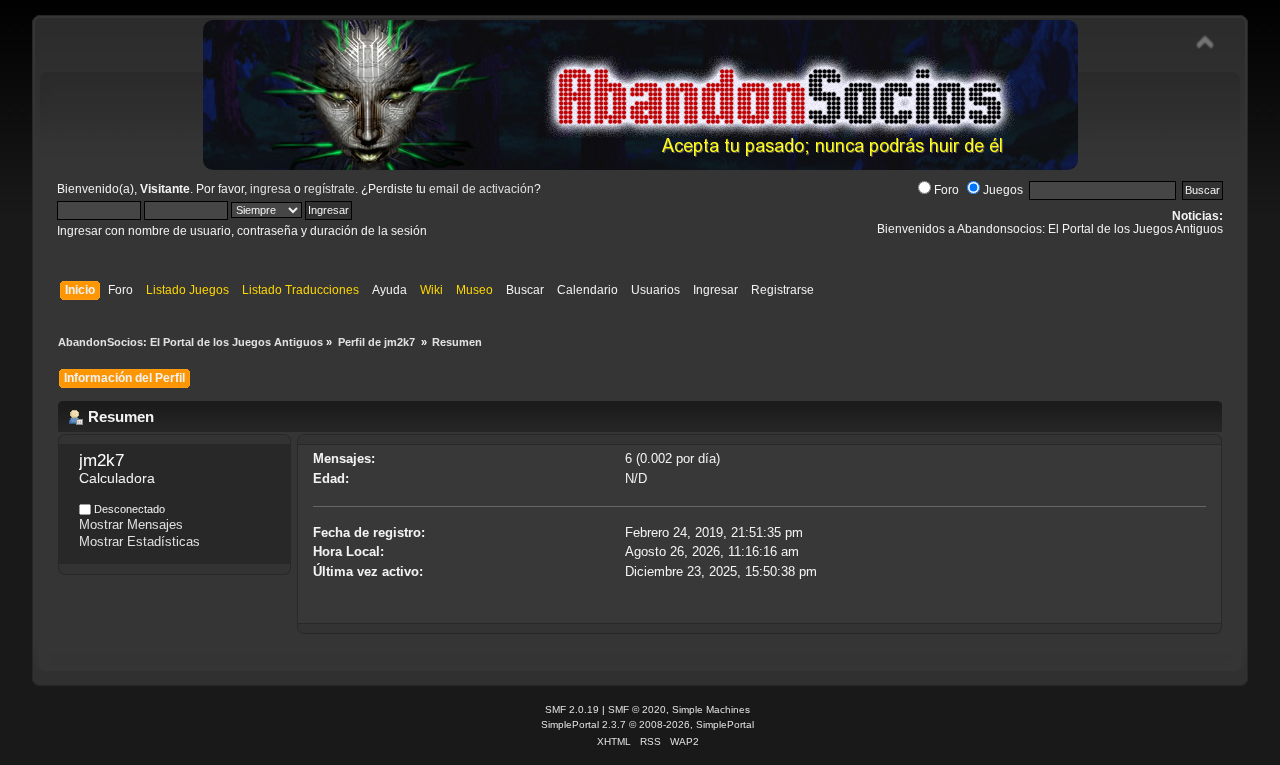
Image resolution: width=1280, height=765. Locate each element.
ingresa (270, 189)
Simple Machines (711, 709)
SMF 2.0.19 (572, 709)
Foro (946, 190)
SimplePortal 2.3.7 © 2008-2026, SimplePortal (647, 724)
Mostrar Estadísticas (139, 541)
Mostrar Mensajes (131, 524)
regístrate (329, 189)
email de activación (481, 189)
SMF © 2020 (637, 709)
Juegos (1003, 190)
